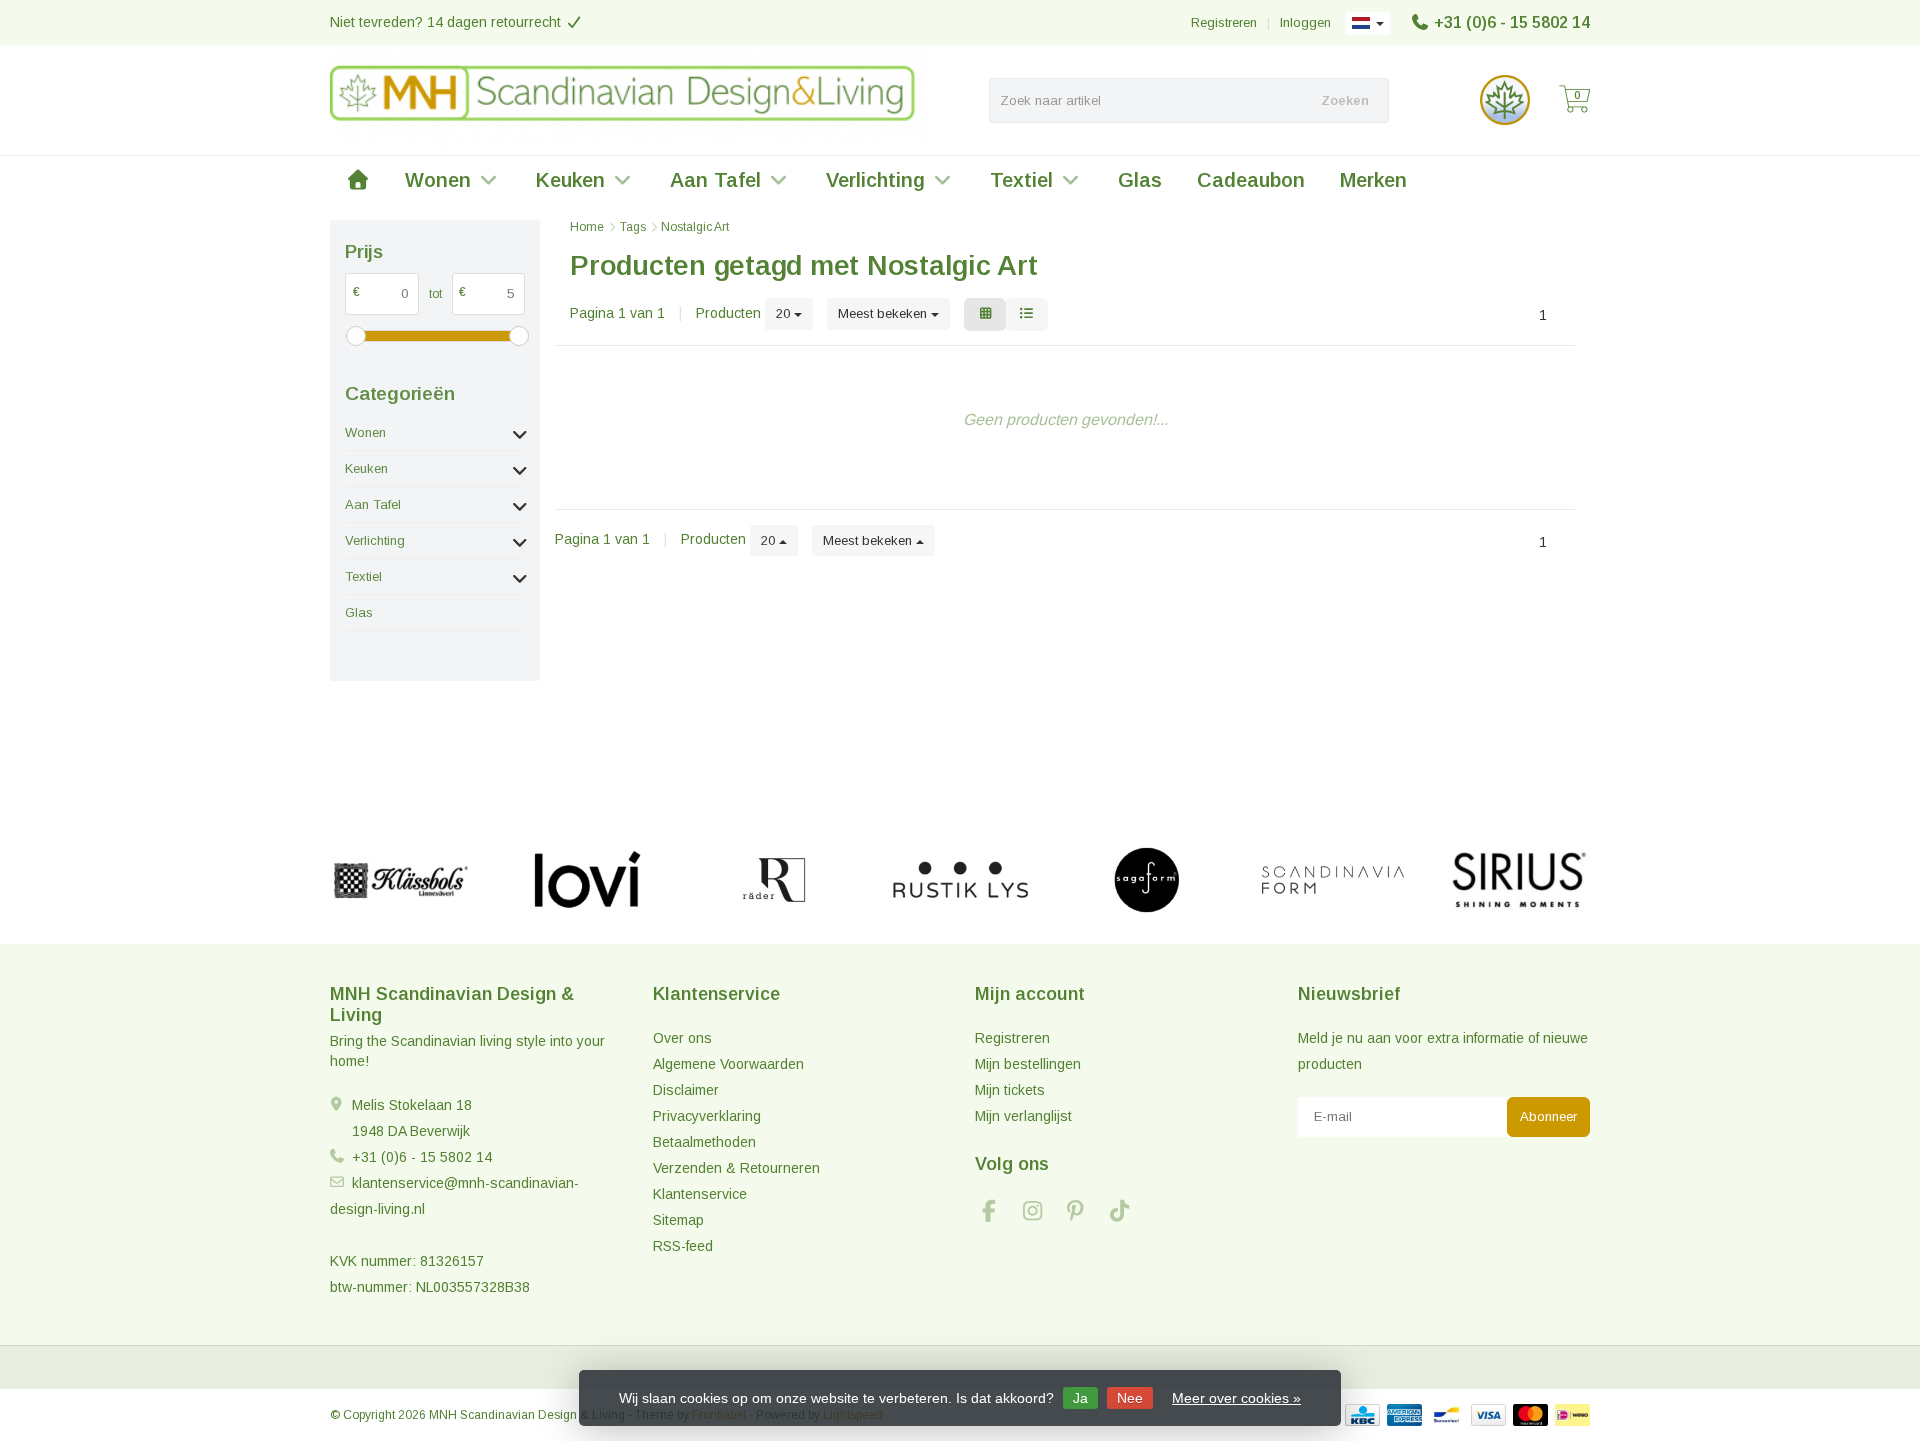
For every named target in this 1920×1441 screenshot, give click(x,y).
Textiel (1021, 180)
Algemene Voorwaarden (728, 1064)
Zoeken (1345, 100)
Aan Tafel (715, 180)
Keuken (570, 180)
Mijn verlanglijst (1023, 1116)
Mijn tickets (1010, 1090)
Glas (1140, 180)
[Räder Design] (773, 880)
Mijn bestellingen (1028, 1064)
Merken (1373, 180)
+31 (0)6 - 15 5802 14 (1512, 22)
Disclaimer (686, 1090)
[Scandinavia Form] (1332, 880)
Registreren (1224, 22)
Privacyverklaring (707, 1116)
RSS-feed (683, 1246)
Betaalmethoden (704, 1142)
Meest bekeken (884, 313)
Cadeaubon (1251, 180)
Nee (1130, 1398)
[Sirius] (1519, 880)
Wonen (438, 180)
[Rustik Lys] (960, 880)
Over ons (682, 1038)
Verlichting (875, 180)
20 (785, 313)
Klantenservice (700, 1194)
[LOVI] (587, 880)
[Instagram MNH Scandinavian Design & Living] (1041, 1214)
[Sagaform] (1146, 880)
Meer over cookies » (1236, 1398)
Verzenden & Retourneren (736, 1168)
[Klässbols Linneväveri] (400, 880)
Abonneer (1548, 1116)
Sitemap (678, 1220)
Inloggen (1305, 22)
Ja (1080, 1398)
